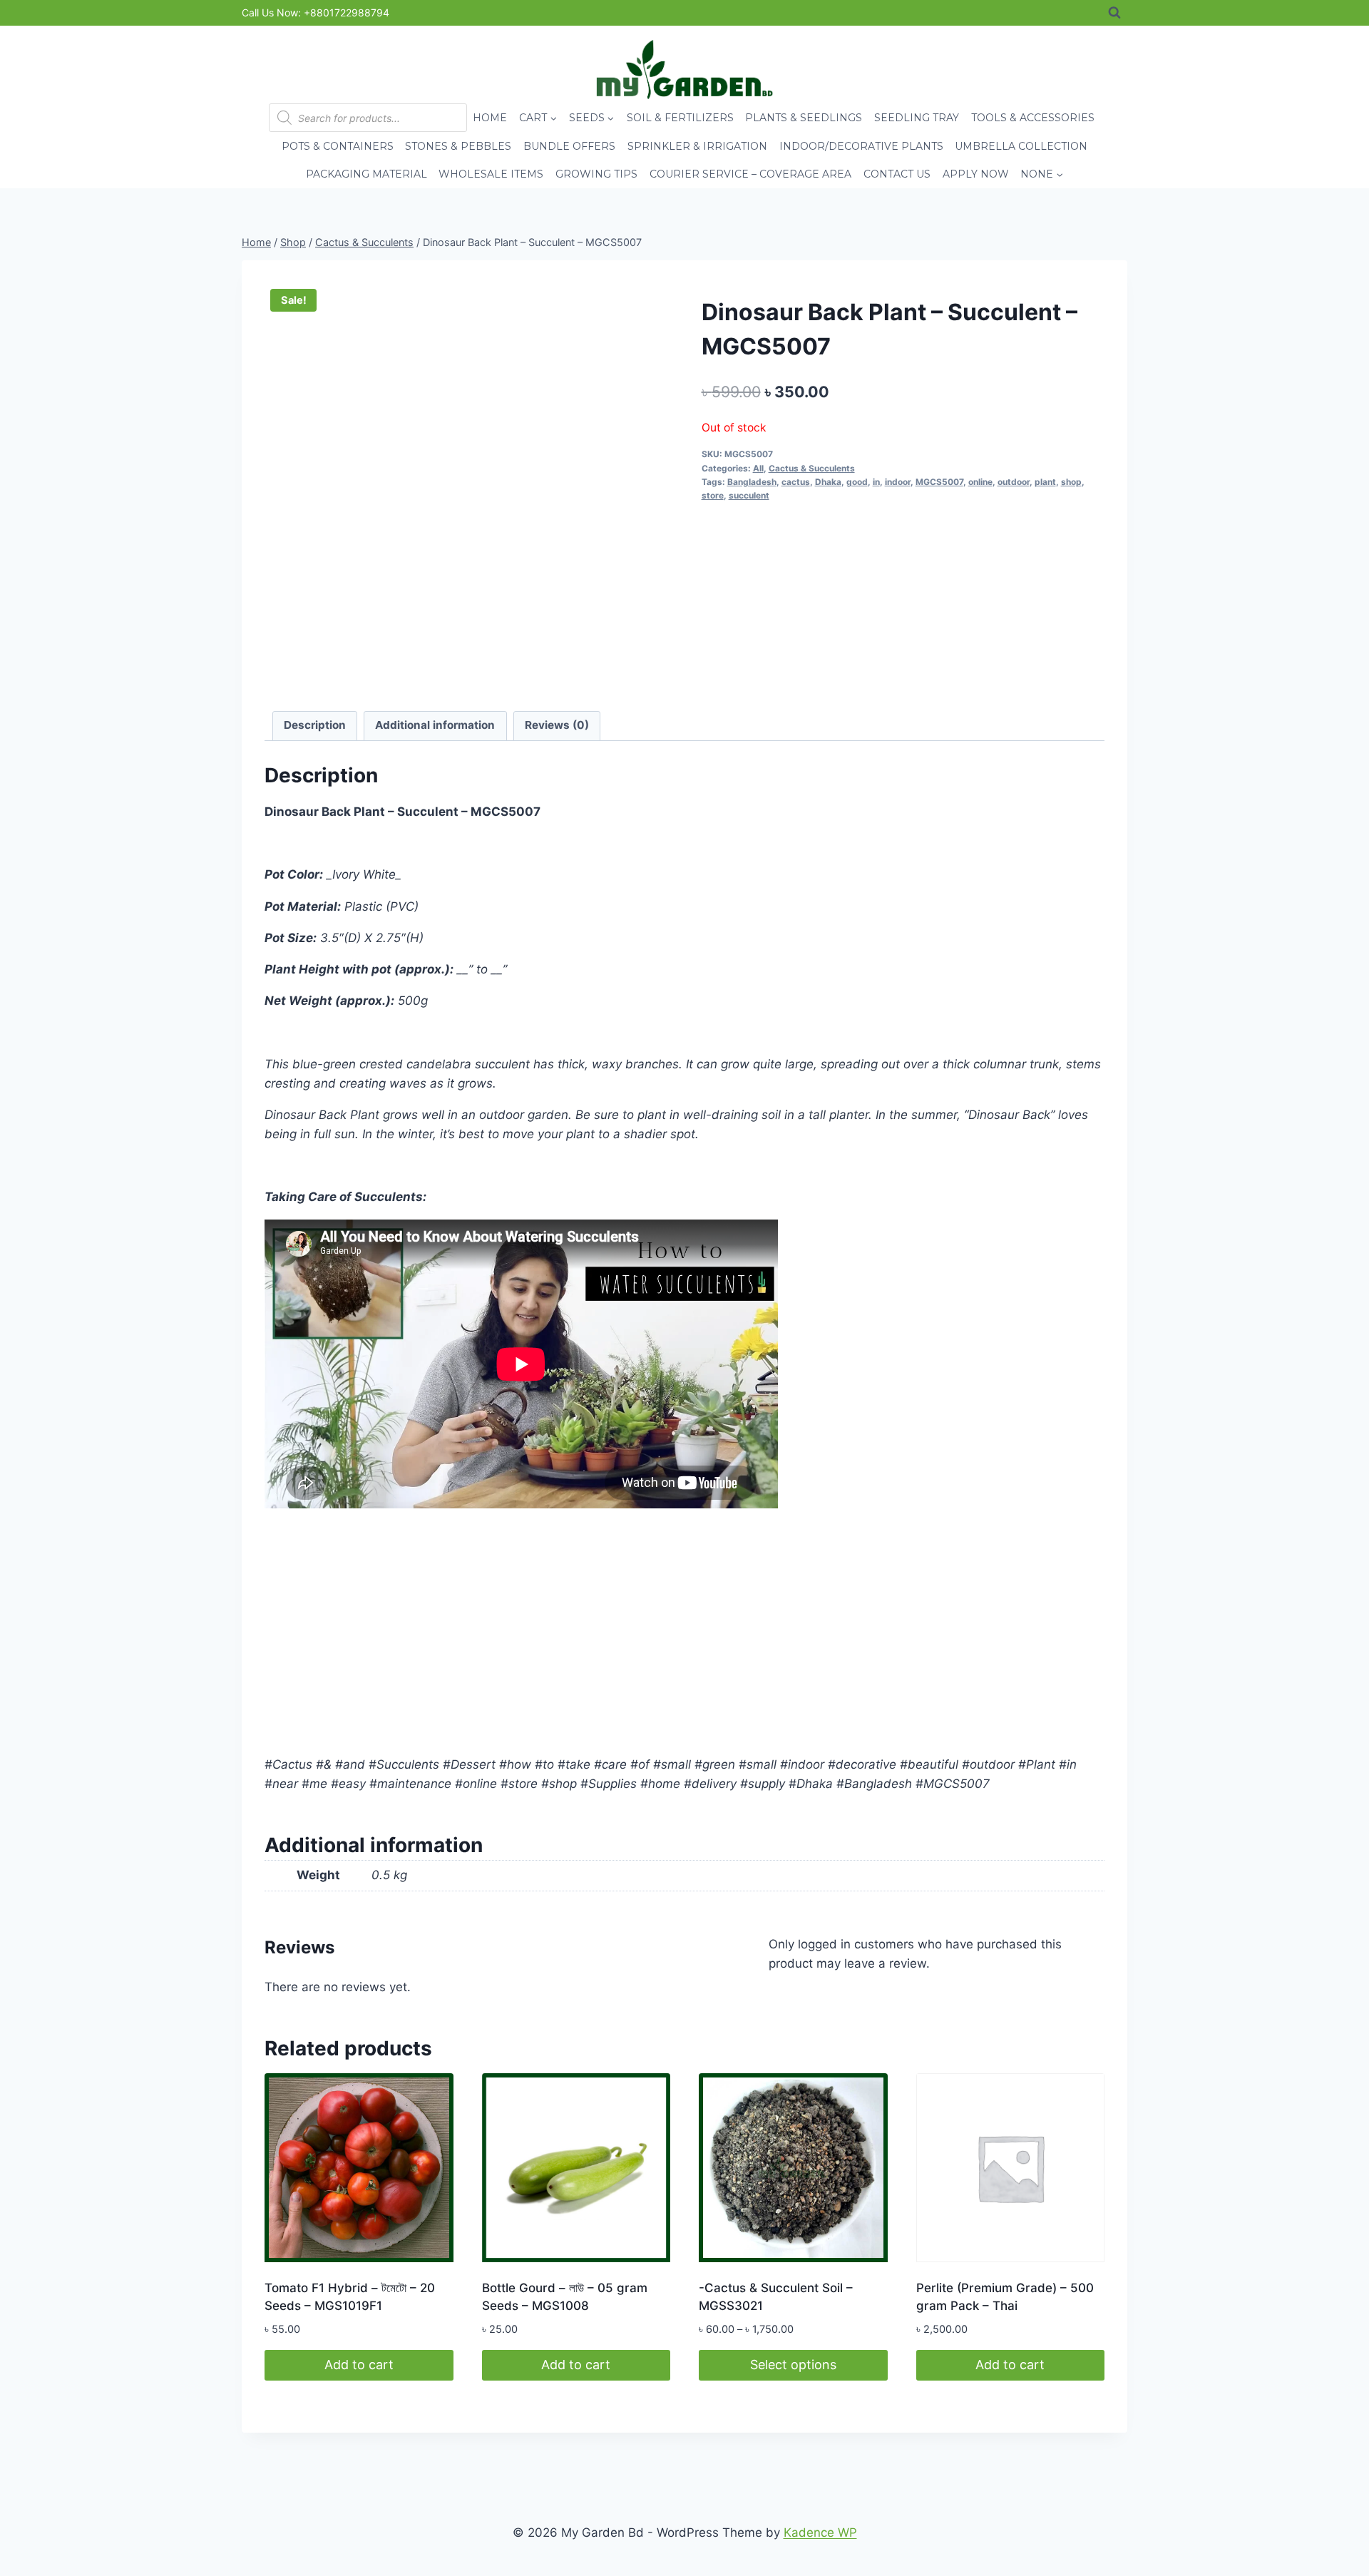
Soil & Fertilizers (680, 118)
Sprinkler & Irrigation (697, 146)
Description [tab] (315, 725)
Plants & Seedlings (804, 118)
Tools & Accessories (1033, 118)
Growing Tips (596, 174)
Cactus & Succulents (812, 468)
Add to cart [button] (359, 2365)
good (857, 482)
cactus (796, 482)
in (876, 482)
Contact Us (897, 174)
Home (490, 118)
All (758, 468)
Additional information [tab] (435, 725)
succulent (749, 495)
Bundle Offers (569, 146)
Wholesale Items (491, 174)
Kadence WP (820, 2532)
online (980, 482)
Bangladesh (752, 482)
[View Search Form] (1114, 13)
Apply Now (976, 174)
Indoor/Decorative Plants (861, 146)
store (713, 495)
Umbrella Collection (1021, 146)
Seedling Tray (917, 118)
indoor (898, 482)
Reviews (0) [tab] (557, 725)
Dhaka (828, 482)
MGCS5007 (939, 482)
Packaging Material (366, 174)
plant (1045, 482)
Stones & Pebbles (458, 146)
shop (1071, 482)
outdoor (1014, 482)
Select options (793, 2365)
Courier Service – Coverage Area (750, 174)
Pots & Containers (338, 146)
